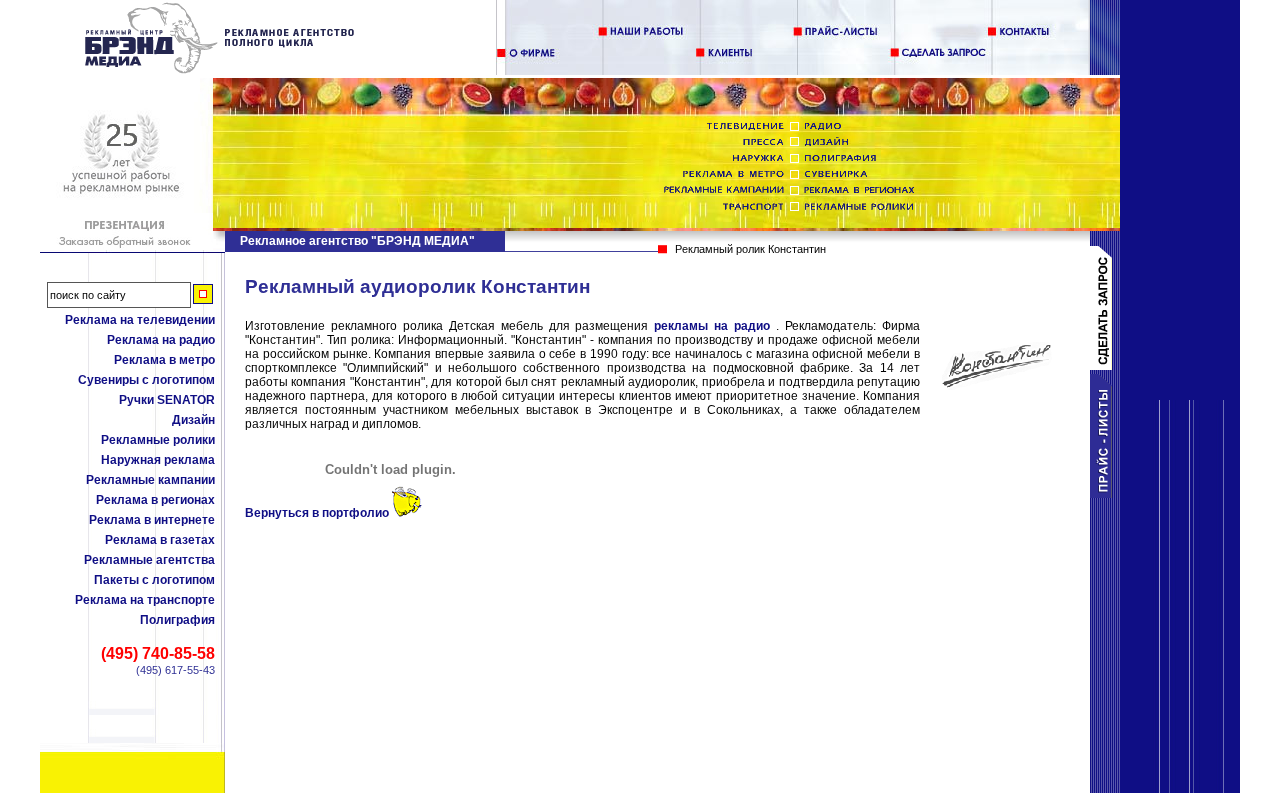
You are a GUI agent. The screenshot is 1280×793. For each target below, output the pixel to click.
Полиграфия (177, 620)
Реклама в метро (164, 360)
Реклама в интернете (152, 520)
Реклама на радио (161, 340)
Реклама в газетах (160, 540)
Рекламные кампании (150, 480)
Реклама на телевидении (140, 320)
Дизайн (193, 420)
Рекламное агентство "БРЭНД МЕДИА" (357, 241)
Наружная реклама (158, 460)
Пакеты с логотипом (154, 580)
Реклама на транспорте (145, 600)
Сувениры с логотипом (146, 380)
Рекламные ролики (158, 440)
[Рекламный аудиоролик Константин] (220, 70)
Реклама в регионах (155, 500)
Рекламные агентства (149, 560)
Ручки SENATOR (167, 400)
